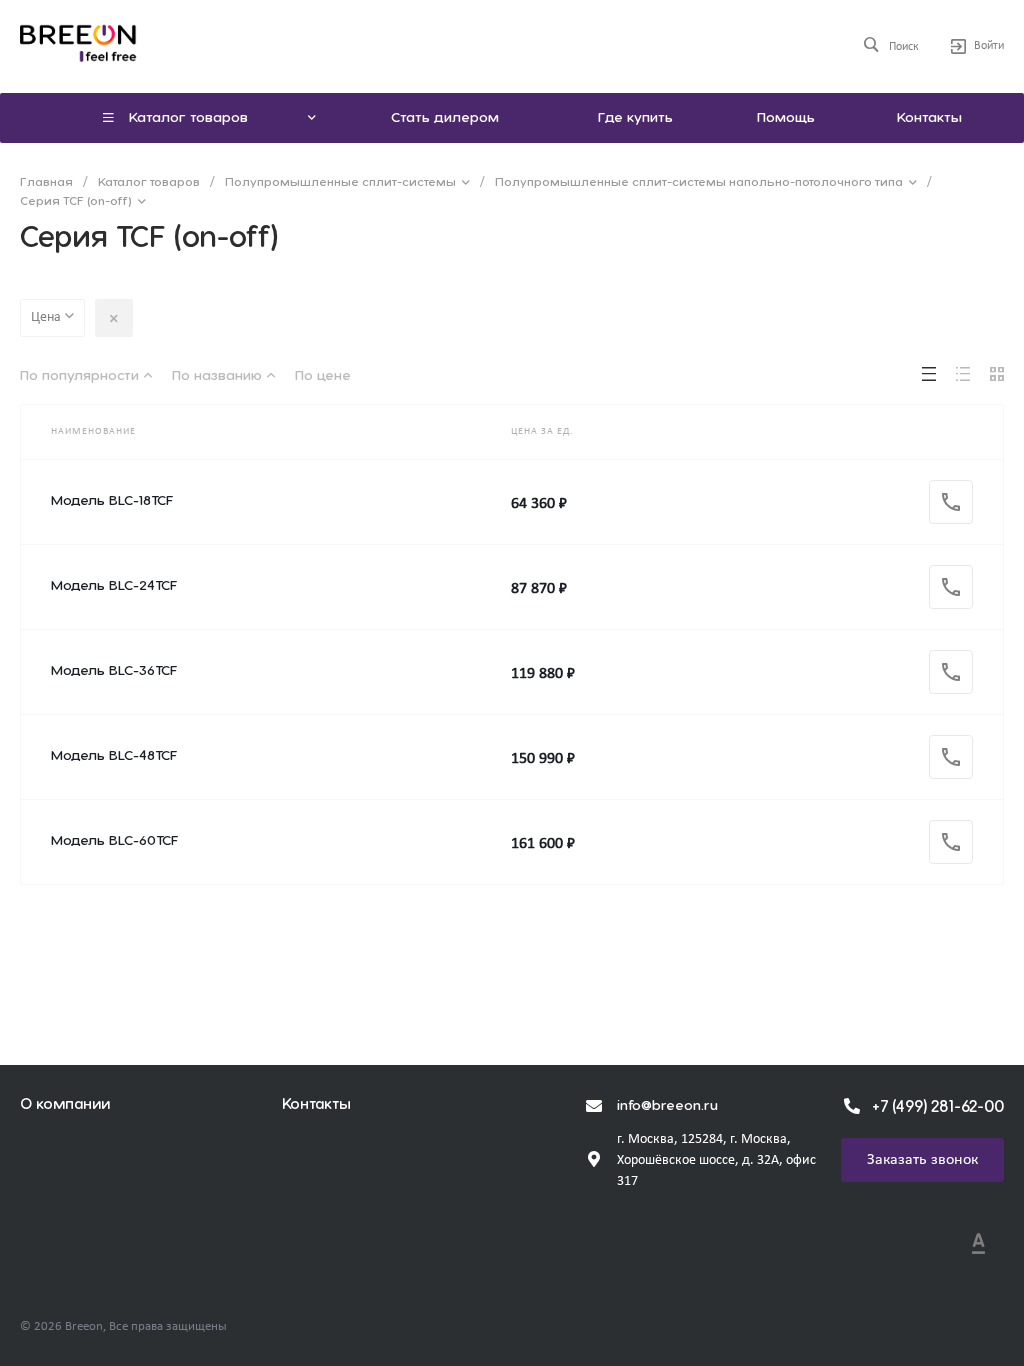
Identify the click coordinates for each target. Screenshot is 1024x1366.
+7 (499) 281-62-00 (938, 1107)
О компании (65, 1104)
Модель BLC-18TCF (112, 501)
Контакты (316, 1104)
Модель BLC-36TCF (114, 671)
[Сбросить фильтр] (114, 318)
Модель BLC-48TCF (114, 756)
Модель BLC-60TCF (114, 841)
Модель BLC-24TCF (114, 586)
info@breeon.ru (667, 1106)
